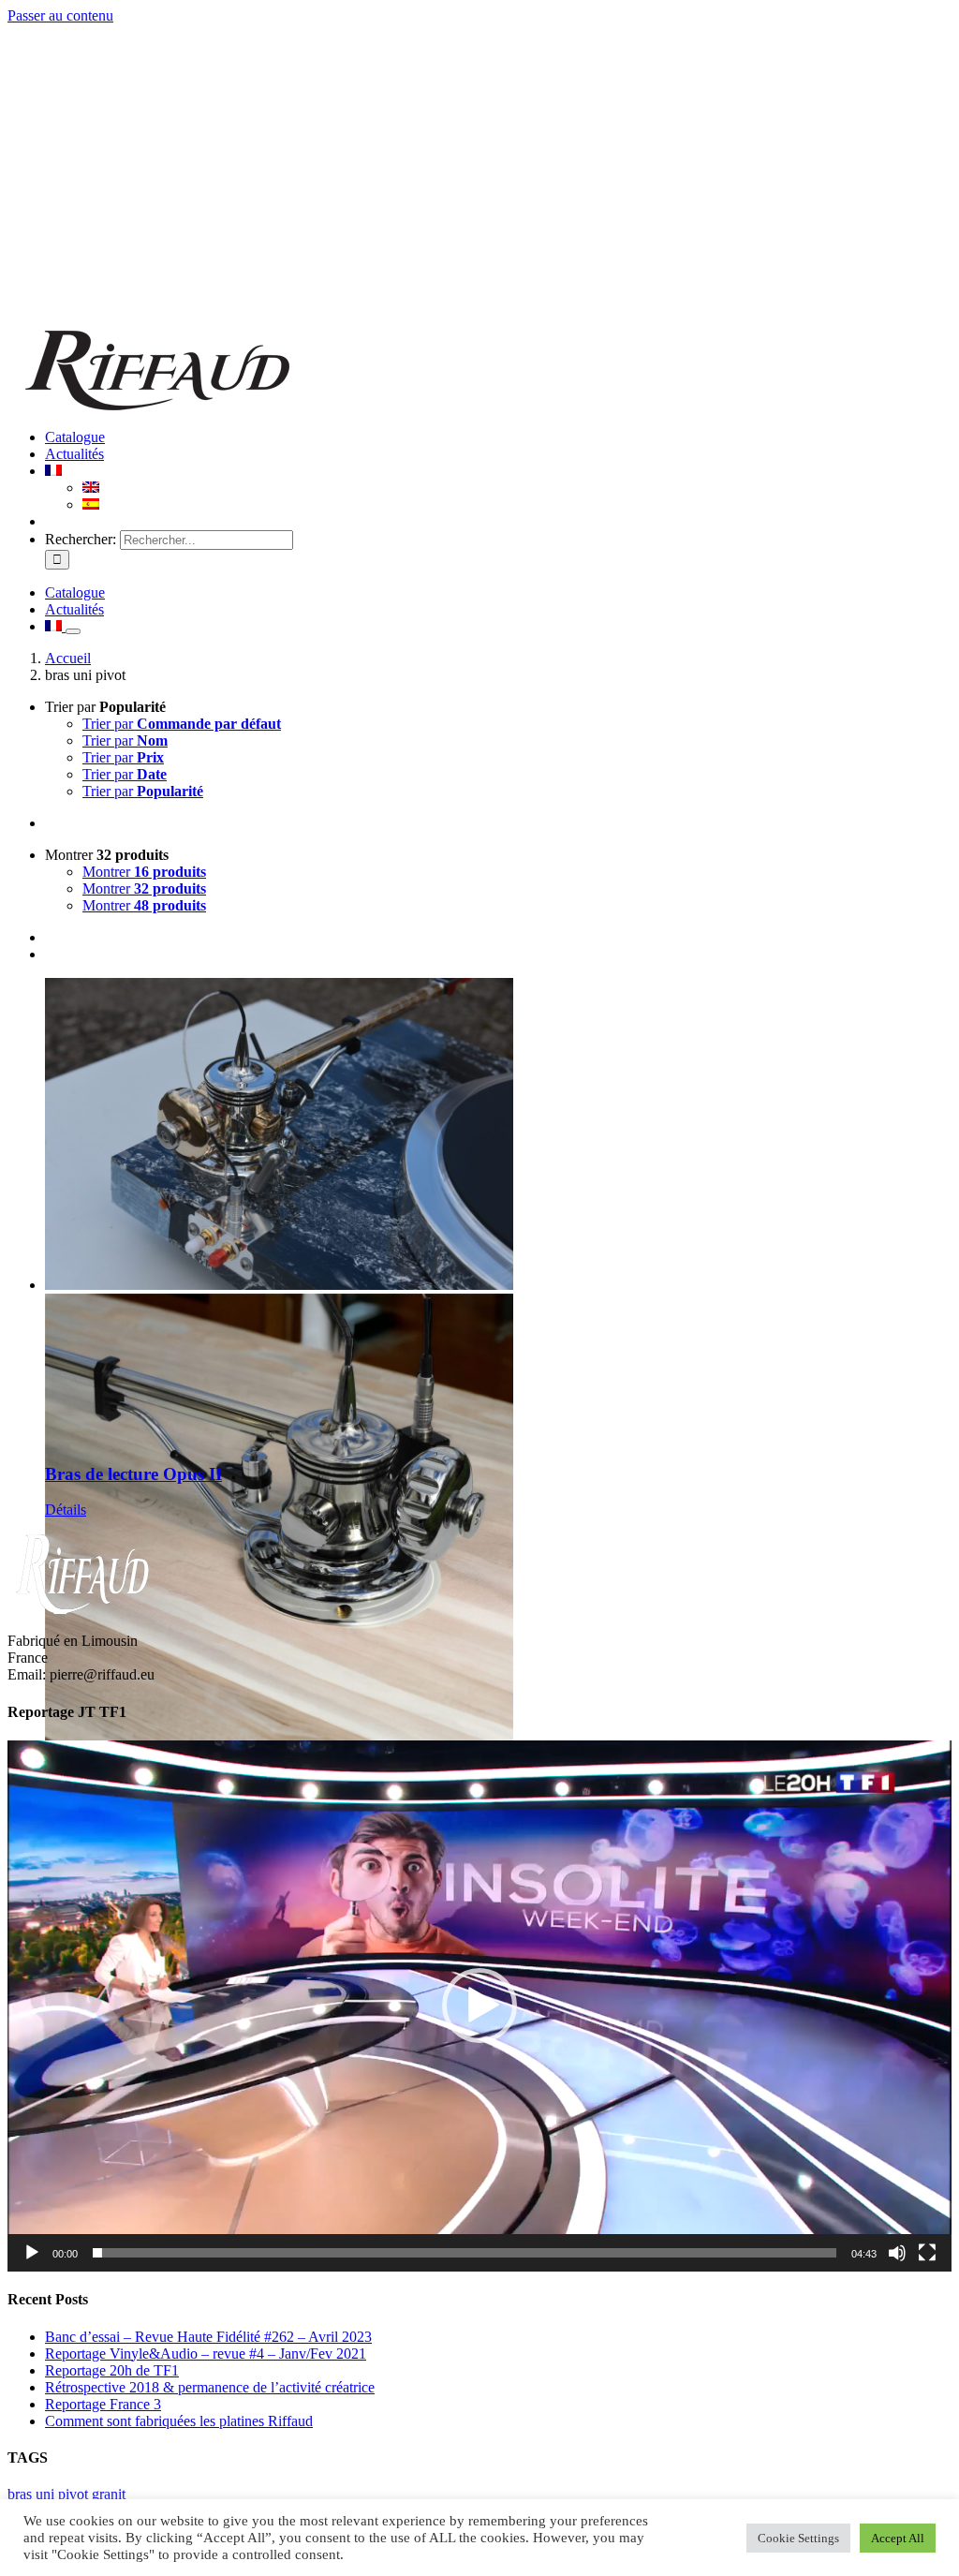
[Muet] (897, 2253)
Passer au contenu (60, 15)
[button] (479, 2006)
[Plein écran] (927, 2253)
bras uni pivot (48, 2494)
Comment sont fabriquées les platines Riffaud (179, 2421)
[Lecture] (32, 2253)
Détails (66, 1510)
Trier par (182, 724)
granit (109, 2494)
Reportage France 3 (103, 2404)
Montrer (144, 872)
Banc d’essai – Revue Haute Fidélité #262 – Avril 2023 (208, 2337)
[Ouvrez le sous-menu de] (73, 631)
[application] (479, 2006)
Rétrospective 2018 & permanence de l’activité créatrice (210, 2387)
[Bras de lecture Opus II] (498, 1212)
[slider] (465, 2253)
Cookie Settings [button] (798, 2538)
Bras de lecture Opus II (133, 1474)
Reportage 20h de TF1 (112, 2370)
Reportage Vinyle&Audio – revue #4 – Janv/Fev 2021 (206, 2354)
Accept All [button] (898, 2538)
